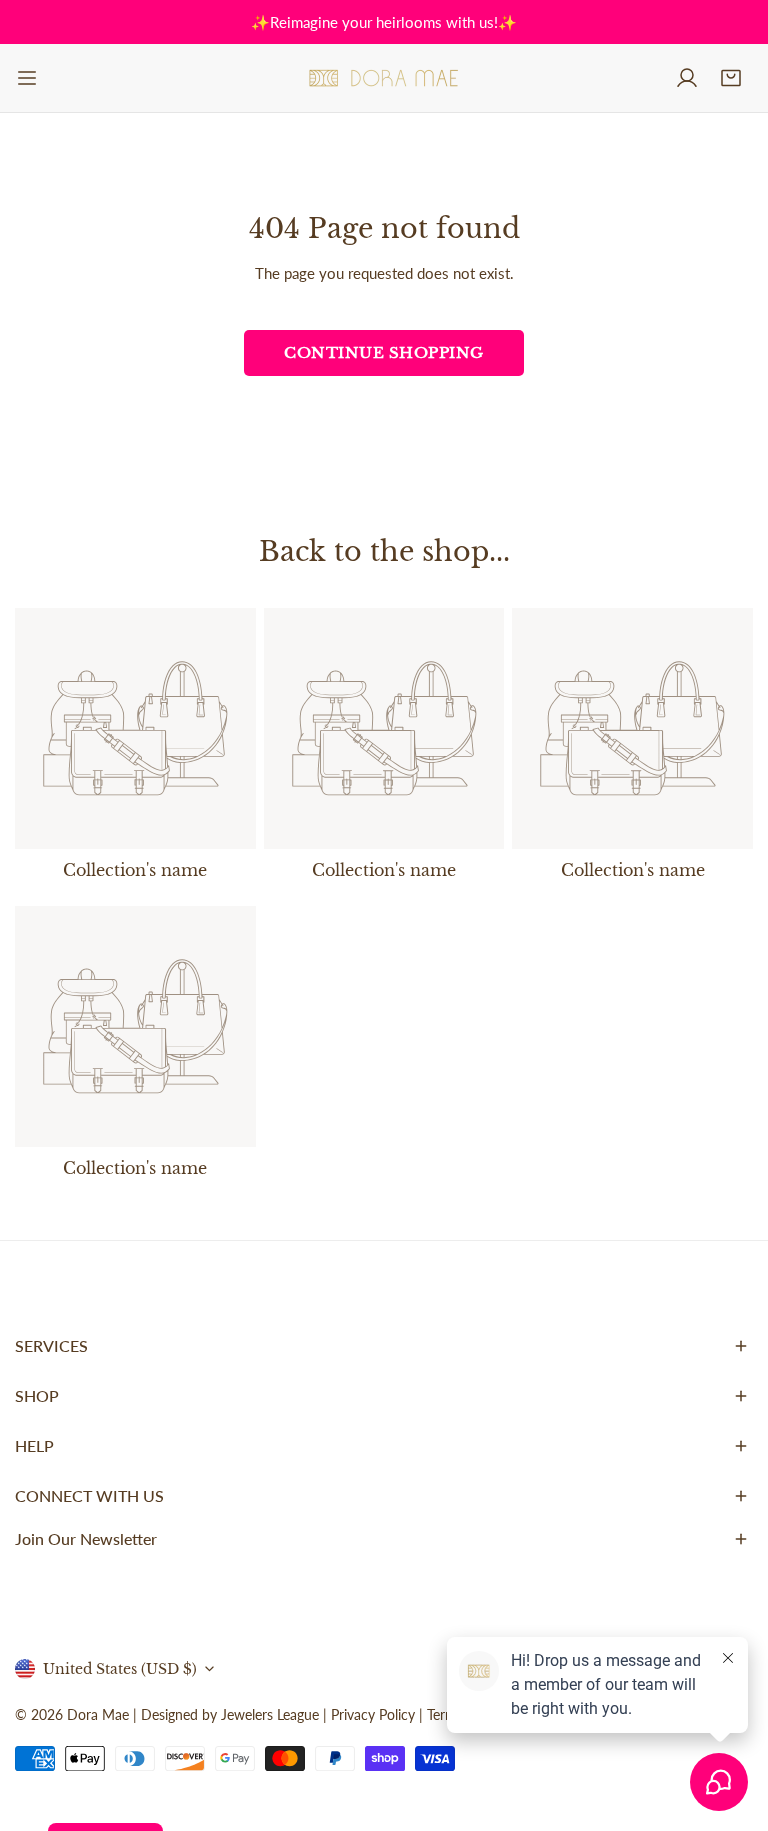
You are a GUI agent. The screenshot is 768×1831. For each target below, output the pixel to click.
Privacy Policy (373, 1714)
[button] (731, 78)
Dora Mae (98, 1714)
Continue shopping (384, 352)
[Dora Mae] (384, 78)
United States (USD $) (120, 1669)
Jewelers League (270, 1714)
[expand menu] (27, 78)
